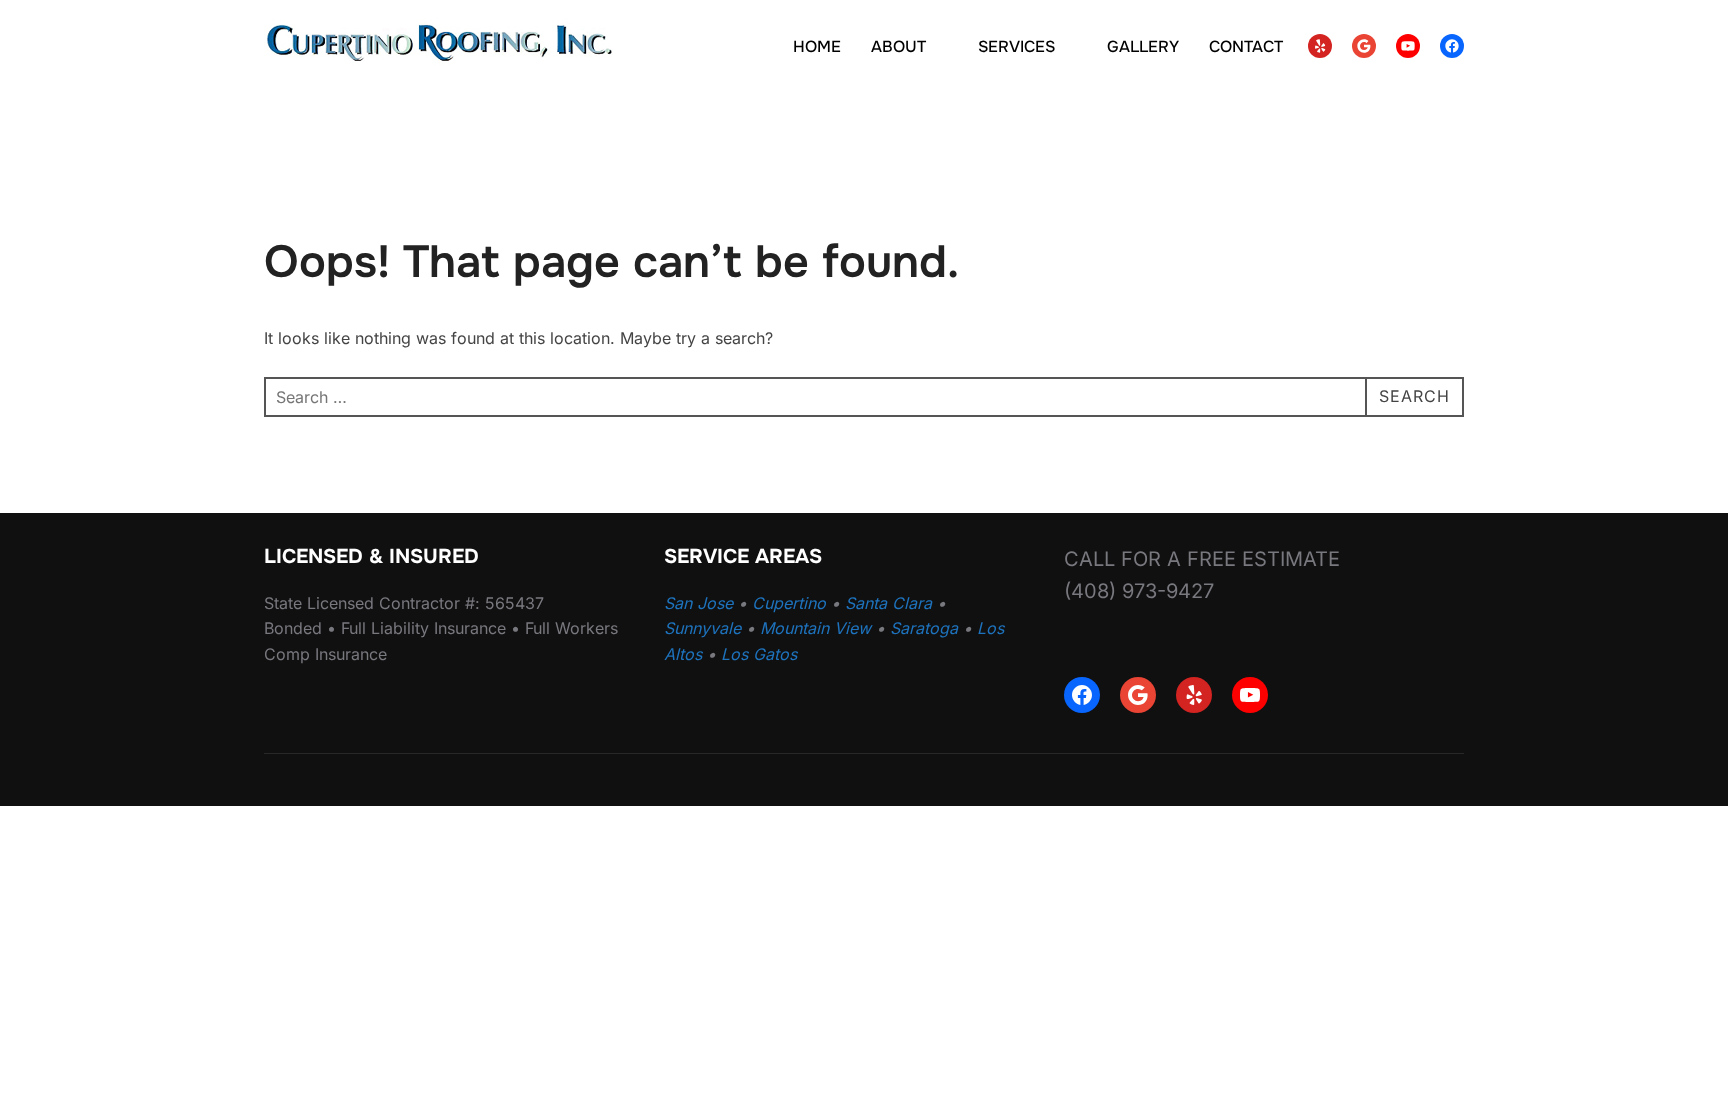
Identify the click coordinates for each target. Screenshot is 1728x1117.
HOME (817, 46)
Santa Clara (888, 603)
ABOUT (898, 46)
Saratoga (924, 628)
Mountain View (815, 628)
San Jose (698, 603)
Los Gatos (759, 654)
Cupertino (789, 603)
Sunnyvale (702, 628)
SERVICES (1016, 46)
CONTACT (1246, 46)
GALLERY (1143, 46)
